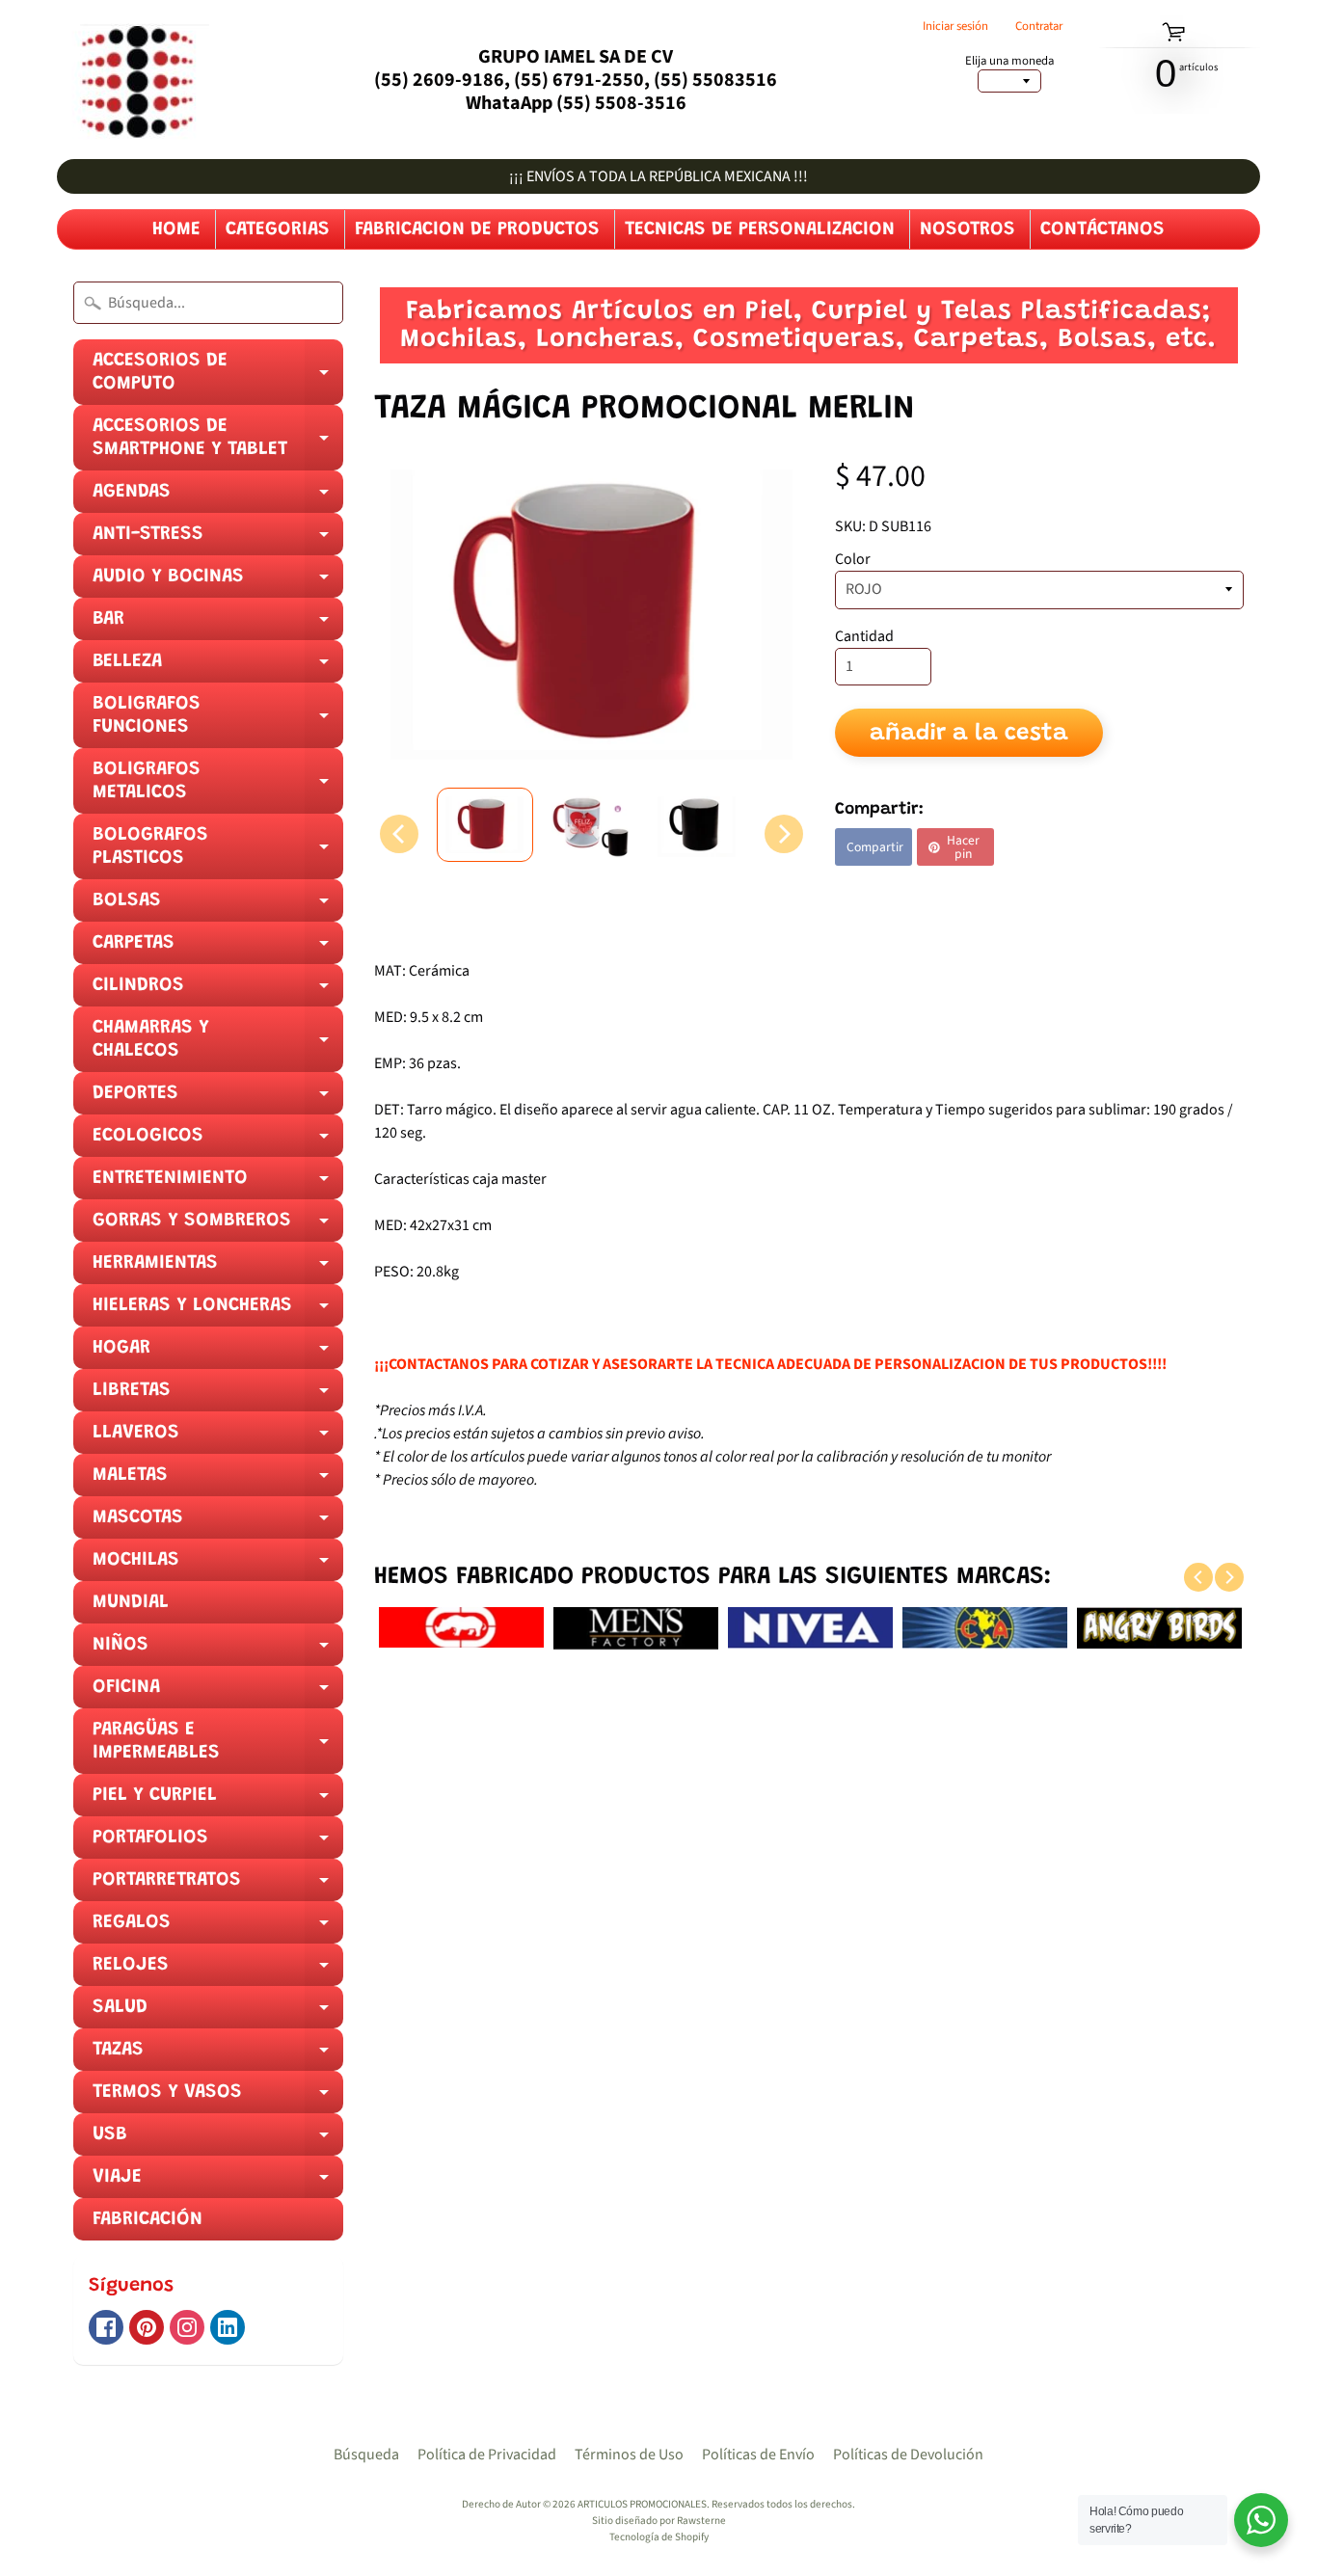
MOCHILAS (218, 1566)
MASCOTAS (218, 1523)
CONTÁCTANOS (1102, 229)
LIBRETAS (218, 1396)
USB (218, 2140)
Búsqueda (366, 2455)
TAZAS (218, 2055)
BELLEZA (218, 667)
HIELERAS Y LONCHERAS (218, 1311)
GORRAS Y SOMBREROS (218, 1226)
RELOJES (218, 1971)
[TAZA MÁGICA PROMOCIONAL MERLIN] (485, 825)
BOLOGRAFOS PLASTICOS (218, 852)
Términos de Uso (629, 2455)
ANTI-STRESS (218, 540)
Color (853, 559)
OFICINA (218, 1693)
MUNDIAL (131, 1602)
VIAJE (218, 2183)
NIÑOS (218, 1650)
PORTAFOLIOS (218, 1843)
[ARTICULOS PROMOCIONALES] (133, 80)
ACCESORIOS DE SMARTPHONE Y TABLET (218, 443)
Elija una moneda (1009, 61)
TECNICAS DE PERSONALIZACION (760, 229)
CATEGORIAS (278, 229)
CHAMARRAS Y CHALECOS (218, 1045)
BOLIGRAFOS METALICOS (218, 787)
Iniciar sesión (955, 27)
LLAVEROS (218, 1438)
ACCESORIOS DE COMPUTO (218, 378)
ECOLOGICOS (218, 1141)
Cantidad (864, 636)
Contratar (1039, 27)
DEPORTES (218, 1099)
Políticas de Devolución (908, 2455)
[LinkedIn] (228, 2327)
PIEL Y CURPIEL (218, 1801)
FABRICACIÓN (148, 2219)
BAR (218, 625)
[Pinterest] (147, 2327)
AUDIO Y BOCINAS (218, 582)
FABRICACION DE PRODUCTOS (477, 229)
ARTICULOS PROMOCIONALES (642, 2504)
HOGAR (218, 1354)
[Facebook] (106, 2327)
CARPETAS (218, 949)
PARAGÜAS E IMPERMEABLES (218, 1747)
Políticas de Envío (758, 2455)
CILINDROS (218, 991)
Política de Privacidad (487, 2455)
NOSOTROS (968, 229)
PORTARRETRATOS (218, 1886)
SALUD (218, 2013)
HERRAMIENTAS (218, 1269)
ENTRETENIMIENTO (218, 1184)
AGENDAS (218, 497)
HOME (176, 229)
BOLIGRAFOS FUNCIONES (218, 721)
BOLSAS (218, 906)
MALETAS (218, 1481)
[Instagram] (187, 2327)
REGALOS (218, 1928)
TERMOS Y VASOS (218, 2098)
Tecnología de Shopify (659, 2537)
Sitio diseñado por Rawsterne (659, 2521)
